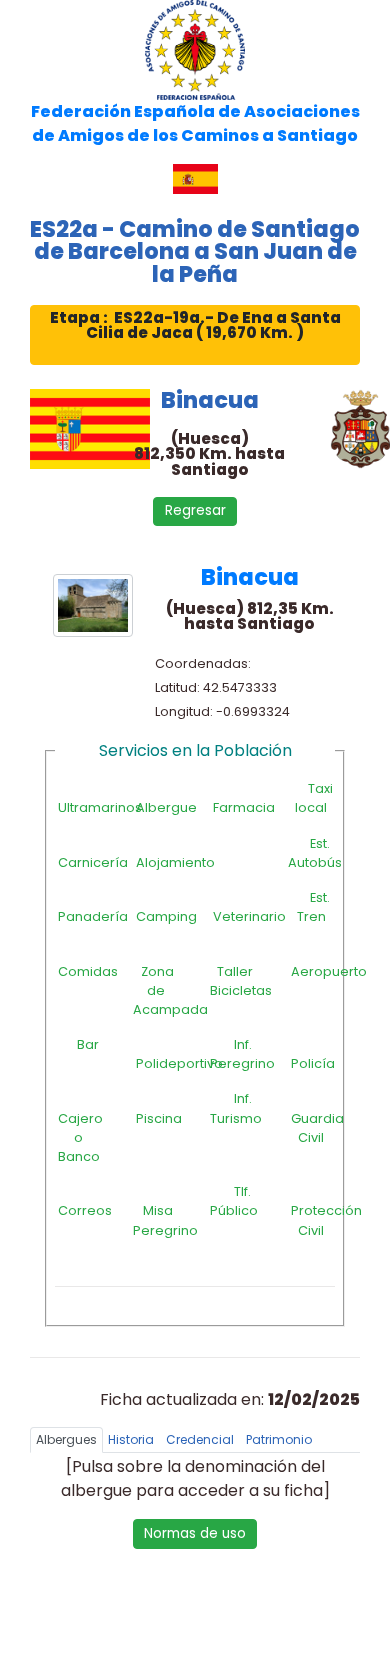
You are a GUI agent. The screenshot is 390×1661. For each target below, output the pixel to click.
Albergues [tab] (66, 1439)
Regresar (195, 510)
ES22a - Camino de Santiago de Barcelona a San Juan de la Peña (195, 251)
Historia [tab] (131, 1439)
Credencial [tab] (200, 1439)
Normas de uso (195, 1533)
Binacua (210, 400)
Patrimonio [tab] (279, 1439)
